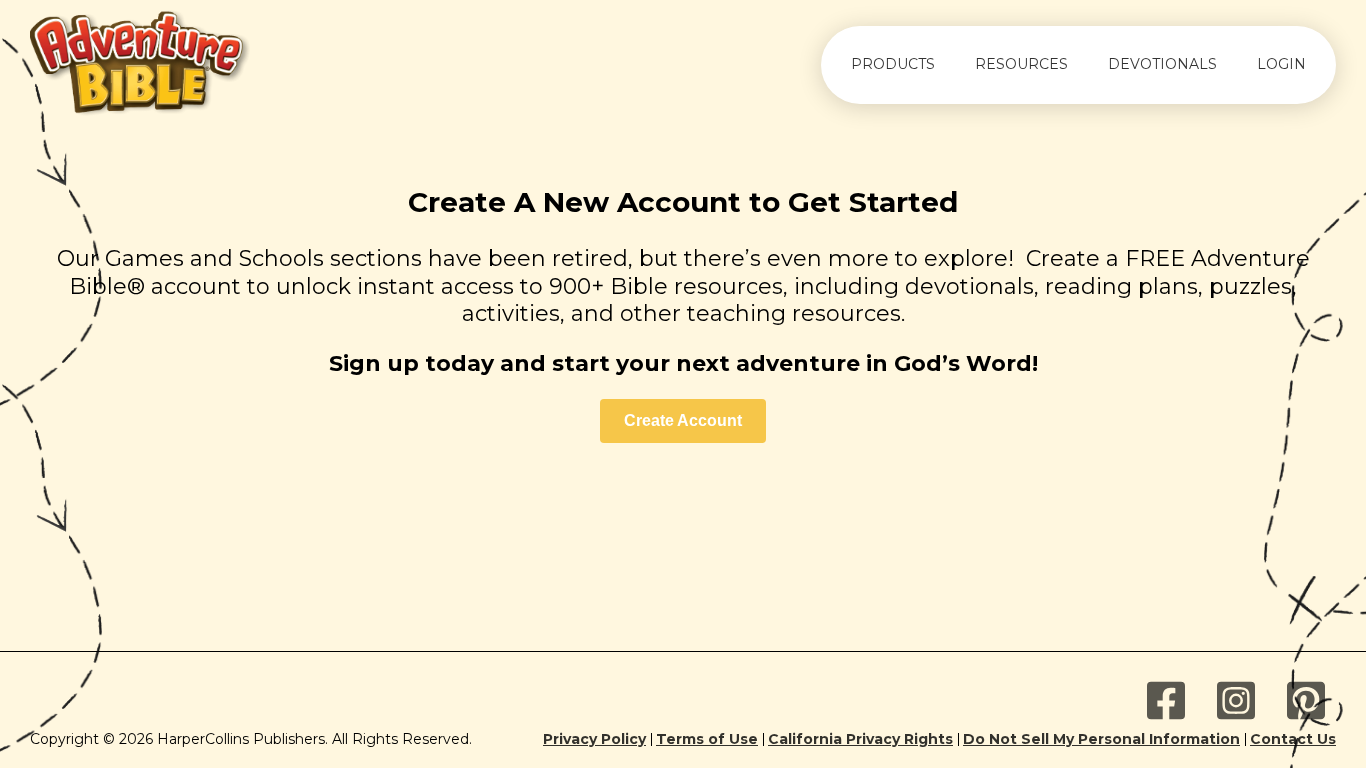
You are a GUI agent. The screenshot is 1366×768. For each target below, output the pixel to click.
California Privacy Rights (860, 739)
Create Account (683, 420)
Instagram (1236, 701)
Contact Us (1293, 739)
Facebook (1166, 701)
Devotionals (1162, 64)
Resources (1021, 64)
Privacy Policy (594, 739)
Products (893, 64)
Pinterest (1306, 701)
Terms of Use (707, 739)
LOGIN (1281, 64)
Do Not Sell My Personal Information (1101, 739)
